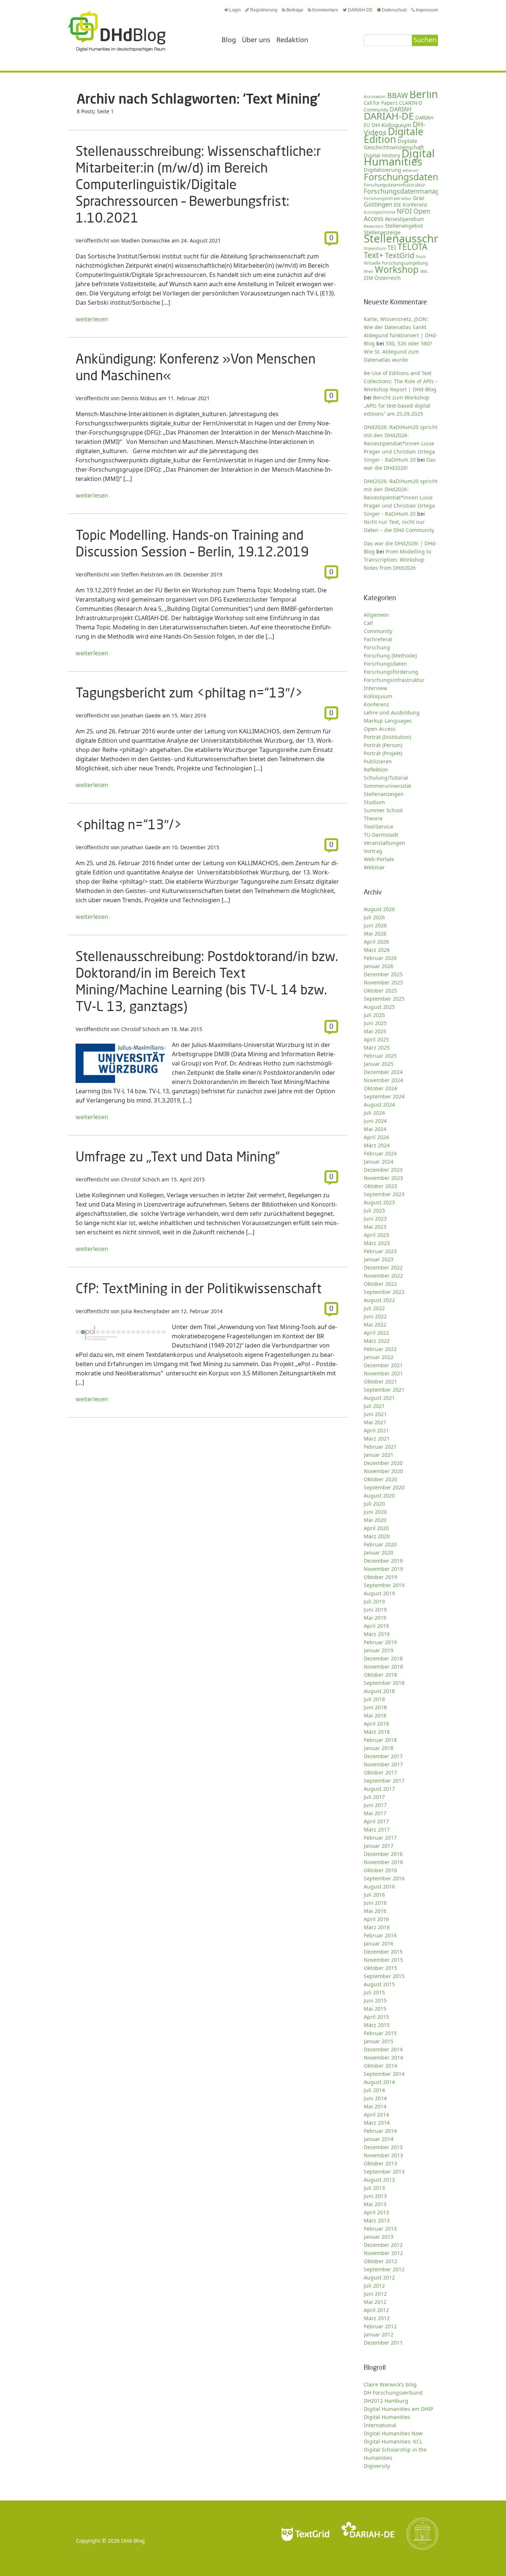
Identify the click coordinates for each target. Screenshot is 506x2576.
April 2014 (376, 2115)
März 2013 (377, 2220)
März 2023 (377, 1243)
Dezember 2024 (383, 1072)
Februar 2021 (380, 1447)
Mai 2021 (375, 1422)
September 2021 (384, 1390)
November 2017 (383, 1764)
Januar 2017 (379, 1846)
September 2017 (384, 1781)
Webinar (374, 867)
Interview (375, 688)
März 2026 (377, 950)
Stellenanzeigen (384, 794)
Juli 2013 (374, 2188)
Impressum (427, 10)
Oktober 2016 (380, 1870)
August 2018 (379, 1691)
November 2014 (383, 2058)
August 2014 (379, 2082)
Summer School (383, 810)
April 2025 (376, 1039)
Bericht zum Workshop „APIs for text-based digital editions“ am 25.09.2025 (397, 406)
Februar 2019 (380, 1642)
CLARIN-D (411, 103)
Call (368, 623)
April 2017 (376, 1821)
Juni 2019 (375, 1610)
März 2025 (377, 1048)
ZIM (368, 278)
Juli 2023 (374, 1210)
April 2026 (376, 942)
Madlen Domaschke (146, 240)
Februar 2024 (380, 1153)
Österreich (388, 278)
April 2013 (376, 2212)
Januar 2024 (379, 1162)
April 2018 (376, 1724)
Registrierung (264, 10)
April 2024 (376, 1137)
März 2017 (377, 1829)
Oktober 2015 (380, 1968)
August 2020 (379, 1496)
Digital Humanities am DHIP (398, 2409)
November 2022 (383, 1276)
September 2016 (384, 1878)
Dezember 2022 (383, 1267)
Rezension (374, 226)
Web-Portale (379, 859)
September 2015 (384, 1976)
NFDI (404, 211)
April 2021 (376, 1430)
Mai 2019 (375, 1618)
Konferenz (415, 205)
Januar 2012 (379, 2334)
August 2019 (379, 1593)
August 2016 (379, 1886)
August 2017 (379, 1789)
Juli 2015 (374, 1992)
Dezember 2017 (383, 1756)
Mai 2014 (375, 2106)
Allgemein (376, 615)
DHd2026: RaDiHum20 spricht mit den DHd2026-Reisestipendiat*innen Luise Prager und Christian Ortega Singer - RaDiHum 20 (401, 443)
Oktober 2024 (380, 1088)
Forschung (377, 647)
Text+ (374, 255)
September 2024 (384, 1096)
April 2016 (376, 1919)
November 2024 (383, 1080)
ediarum (411, 170)
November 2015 (383, 1960)
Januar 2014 (379, 2139)
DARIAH (401, 109)
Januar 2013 (379, 2237)
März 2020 (377, 1536)
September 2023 (384, 1194)
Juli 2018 (374, 1699)
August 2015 (379, 1984)
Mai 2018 (375, 1715)
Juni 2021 (375, 1414)
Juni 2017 (375, 1805)
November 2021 (383, 1373)
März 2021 (377, 1438)
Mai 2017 (375, 1813)
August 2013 (379, 2180)
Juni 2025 (375, 1023)
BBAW (397, 95)
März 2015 (377, 2025)
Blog (229, 40)
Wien (369, 271)
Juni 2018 (375, 1707)
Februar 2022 (380, 1349)
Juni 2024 (375, 1121)
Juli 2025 (374, 1015)
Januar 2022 (379, 1357)
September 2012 (384, 2269)
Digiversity (377, 2466)
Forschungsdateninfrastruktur (395, 185)
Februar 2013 (380, 2229)
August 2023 (379, 1202)
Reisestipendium (405, 219)
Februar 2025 (380, 1056)
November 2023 (383, 1178)
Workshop (397, 269)
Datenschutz (395, 10)
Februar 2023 (380, 1251)
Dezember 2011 (383, 2343)
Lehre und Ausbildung (392, 712)
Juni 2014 (375, 2098)
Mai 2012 (375, 2302)
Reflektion (376, 770)
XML (424, 271)
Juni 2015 (375, 2000)
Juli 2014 (374, 2090)
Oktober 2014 (380, 2066)
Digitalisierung (382, 170)
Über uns (256, 40)
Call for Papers (381, 103)
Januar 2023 (379, 1259)
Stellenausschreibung (419, 238)
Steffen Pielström (142, 574)
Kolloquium (378, 696)
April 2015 (376, 2017)
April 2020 (376, 1528)
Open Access (380, 729)
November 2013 (383, 2155)
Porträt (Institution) (387, 737)
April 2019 (376, 1626)
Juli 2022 (374, 1308)
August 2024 (379, 1105)
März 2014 (377, 2123)
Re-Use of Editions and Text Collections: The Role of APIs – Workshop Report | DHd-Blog (401, 381)
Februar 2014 (380, 2131)
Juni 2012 (375, 2294)
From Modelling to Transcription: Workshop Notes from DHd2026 (397, 560)
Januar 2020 (379, 1553)
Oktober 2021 (380, 1381)
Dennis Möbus (139, 398)
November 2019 (383, 1569)
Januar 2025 (379, 1064)
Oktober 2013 (380, 2163)
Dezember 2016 (383, 1854)
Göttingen (378, 204)
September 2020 (384, 1487)
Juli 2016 (374, 1895)
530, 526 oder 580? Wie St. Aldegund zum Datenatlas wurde (398, 352)
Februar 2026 (380, 958)
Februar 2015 (380, 2033)
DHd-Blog (133, 2541)
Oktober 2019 (380, 1577)
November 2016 (383, 1862)
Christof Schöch (141, 1029)
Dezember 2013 (383, 2147)
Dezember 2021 (383, 1365)
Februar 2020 (380, 1544)
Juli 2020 (374, 1504)
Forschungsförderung (391, 672)
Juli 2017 (374, 1797)
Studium (374, 802)
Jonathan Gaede (141, 715)
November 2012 (383, 2253)
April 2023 (376, 1235)
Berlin (424, 94)
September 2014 (384, 2074)
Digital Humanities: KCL (393, 2441)
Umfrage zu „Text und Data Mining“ (178, 1156)
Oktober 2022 (380, 1284)
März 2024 (377, 1145)
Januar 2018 (379, 1748)
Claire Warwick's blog (390, 2384)
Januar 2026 (379, 966)
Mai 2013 (375, 2204)
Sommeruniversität (387, 786)
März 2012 (377, 2318)
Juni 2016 (375, 1903)
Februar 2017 (380, 1838)
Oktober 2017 (380, 1772)
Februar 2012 (380, 2326)
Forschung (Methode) (390, 655)
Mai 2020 (375, 1520)
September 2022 (384, 1292)
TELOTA (412, 247)
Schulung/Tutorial (386, 778)
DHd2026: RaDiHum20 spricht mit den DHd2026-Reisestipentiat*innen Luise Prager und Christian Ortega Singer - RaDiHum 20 (401, 497)
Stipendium (375, 248)
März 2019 (377, 1634)
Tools (421, 256)
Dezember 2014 (383, 2049)
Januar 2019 (379, 1650)
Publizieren (378, 761)
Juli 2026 (374, 917)
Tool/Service (379, 827)
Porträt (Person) (383, 745)
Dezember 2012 (383, 2245)
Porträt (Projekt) (383, 753)
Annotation (375, 96)
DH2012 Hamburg (386, 2401)
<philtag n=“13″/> (129, 824)
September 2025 (384, 999)
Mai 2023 (375, 1227)
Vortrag (373, 851)
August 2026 (379, 909)
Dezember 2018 (383, 1658)
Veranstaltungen (385, 843)
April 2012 (376, 2310)
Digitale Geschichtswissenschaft (394, 144)
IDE (397, 205)
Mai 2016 (375, 1911)
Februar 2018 (380, 1740)
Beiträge (295, 10)
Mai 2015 (375, 2009)
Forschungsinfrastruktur (388, 198)
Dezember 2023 (383, 1170)
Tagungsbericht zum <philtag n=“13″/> (189, 692)
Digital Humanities (399, 157)
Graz (419, 198)
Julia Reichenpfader (146, 1311)
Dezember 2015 (383, 1952)
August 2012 (379, 2277)
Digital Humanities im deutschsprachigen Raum (117, 31)
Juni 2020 (375, 1512)
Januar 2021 (379, 1455)
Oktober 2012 (380, 2261)
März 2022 (377, 1341)
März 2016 (377, 1927)
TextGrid (400, 255)
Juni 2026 (375, 925)
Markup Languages (388, 721)
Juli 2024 (374, 1113)
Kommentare (325, 10)
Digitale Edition (394, 135)
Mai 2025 (375, 1031)
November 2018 (383, 1667)
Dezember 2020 (383, 1463)
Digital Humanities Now (393, 2433)
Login (235, 10)
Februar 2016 (380, 1935)
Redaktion (292, 40)
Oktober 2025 (380, 991)
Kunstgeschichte (379, 212)
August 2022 (379, 1300)
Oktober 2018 (380, 1675)
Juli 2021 (374, 1406)
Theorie (373, 818)
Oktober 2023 (380, 1186)
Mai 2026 (375, 934)
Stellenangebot (404, 225)
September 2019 (384, 1585)
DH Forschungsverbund (393, 2393)
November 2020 (383, 1471)
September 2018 (384, 1683)
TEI (392, 248)
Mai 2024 (375, 1129)
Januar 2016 (379, 1943)
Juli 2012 (374, 2286)
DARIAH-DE (360, 10)
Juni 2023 (375, 1219)
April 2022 (376, 1333)
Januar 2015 (379, 2041)
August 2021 (379, 1398)
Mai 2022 (375, 1324)
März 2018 (377, 1732)
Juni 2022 (375, 1316)
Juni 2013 (375, 2196)
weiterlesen (92, 319)
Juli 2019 (374, 1601)
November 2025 (383, 982)
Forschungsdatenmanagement (412, 191)
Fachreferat (378, 639)
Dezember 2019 (383, 1561)
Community (378, 631)
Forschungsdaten (401, 177)
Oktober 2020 (380, 1479)
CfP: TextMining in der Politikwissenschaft (199, 1288)
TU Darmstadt (381, 835)
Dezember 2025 (383, 974)
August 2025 (379, 1007)
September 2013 (384, 2172)
